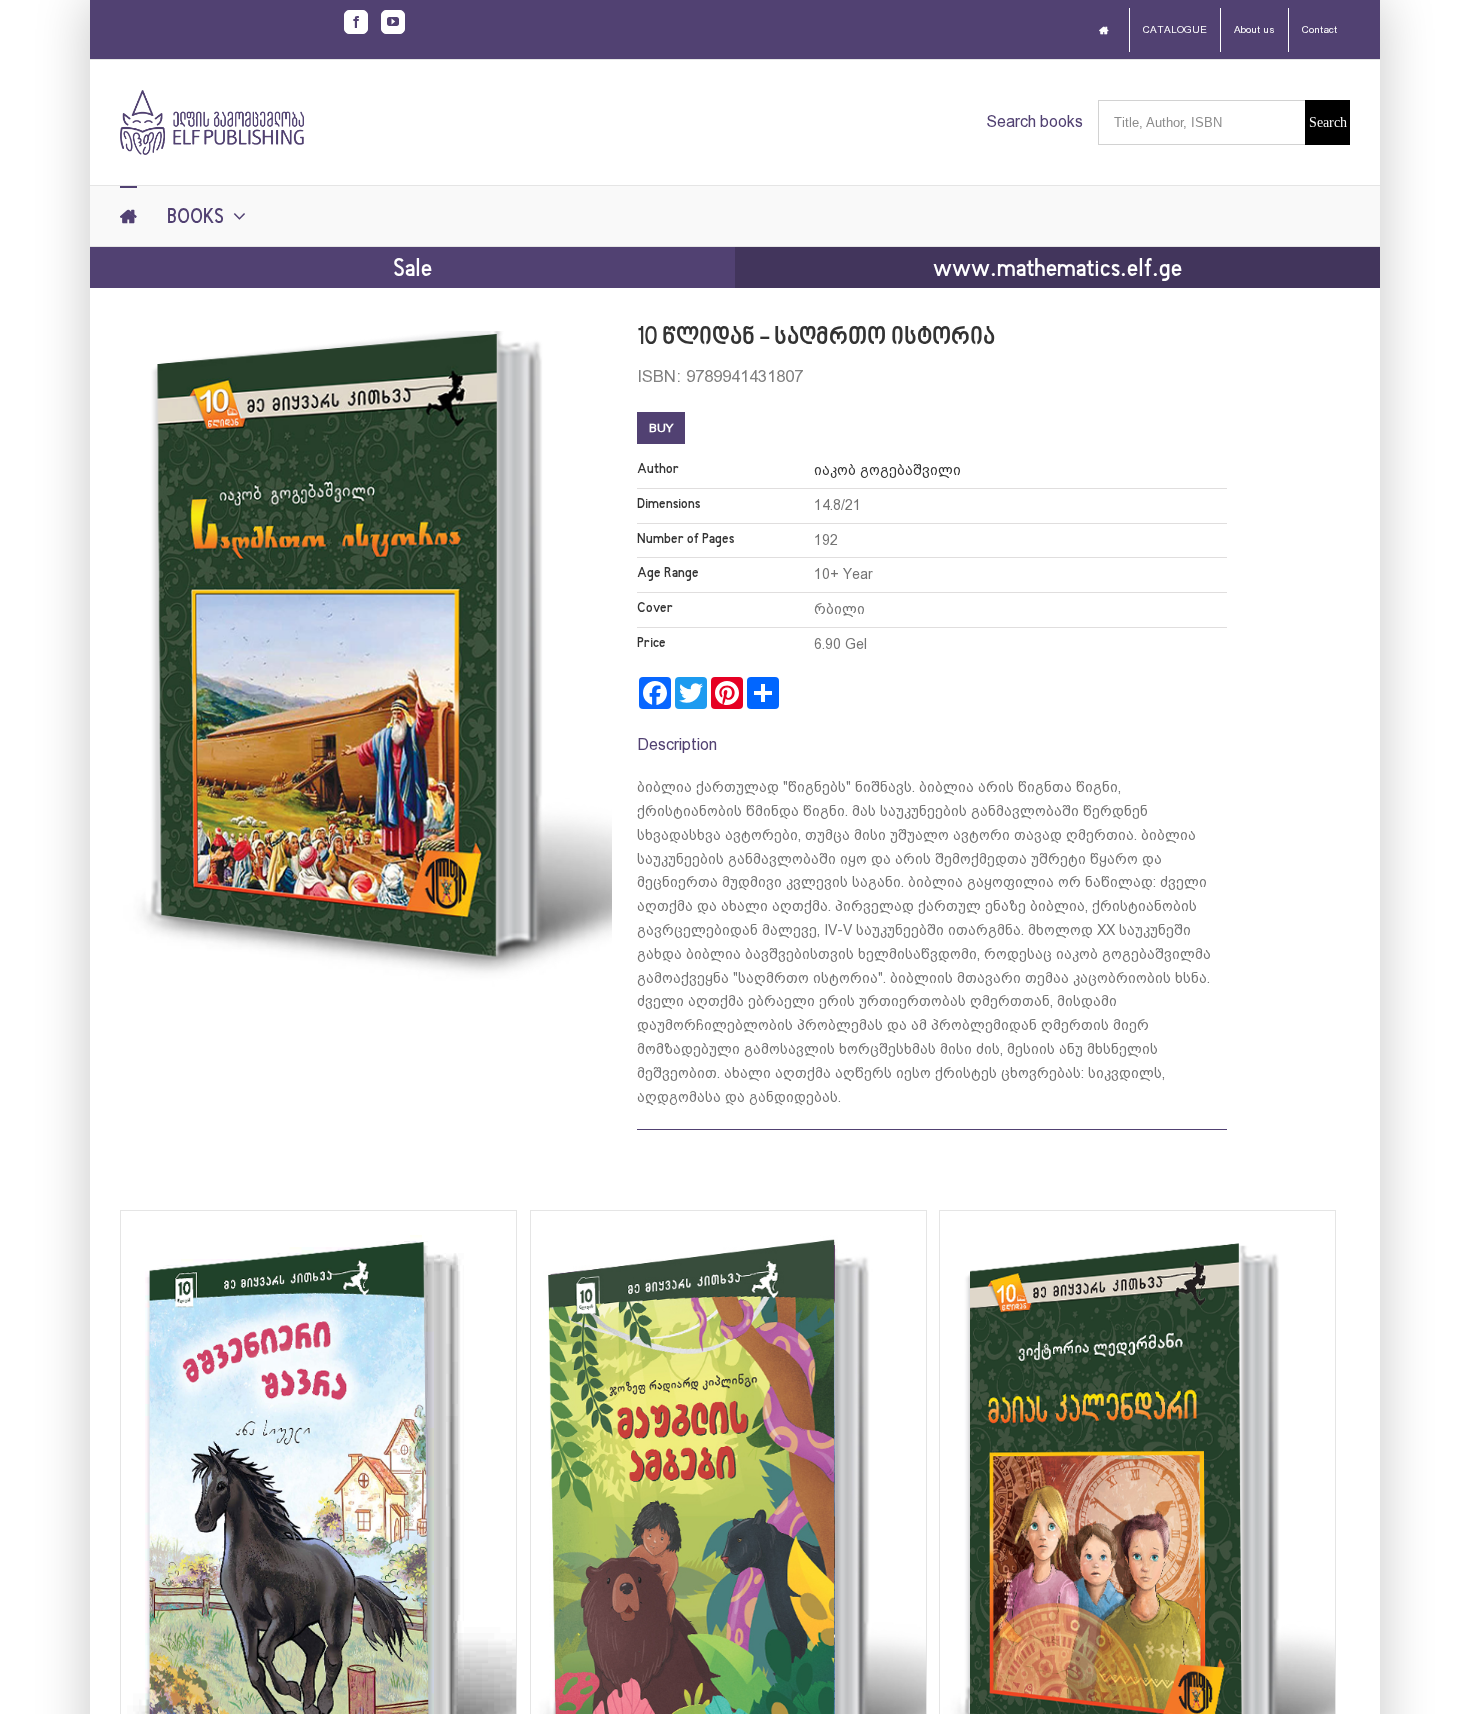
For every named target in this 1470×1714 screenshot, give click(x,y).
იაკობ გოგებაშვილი (887, 470)
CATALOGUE (1175, 29)
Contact (1319, 29)
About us (1254, 29)
